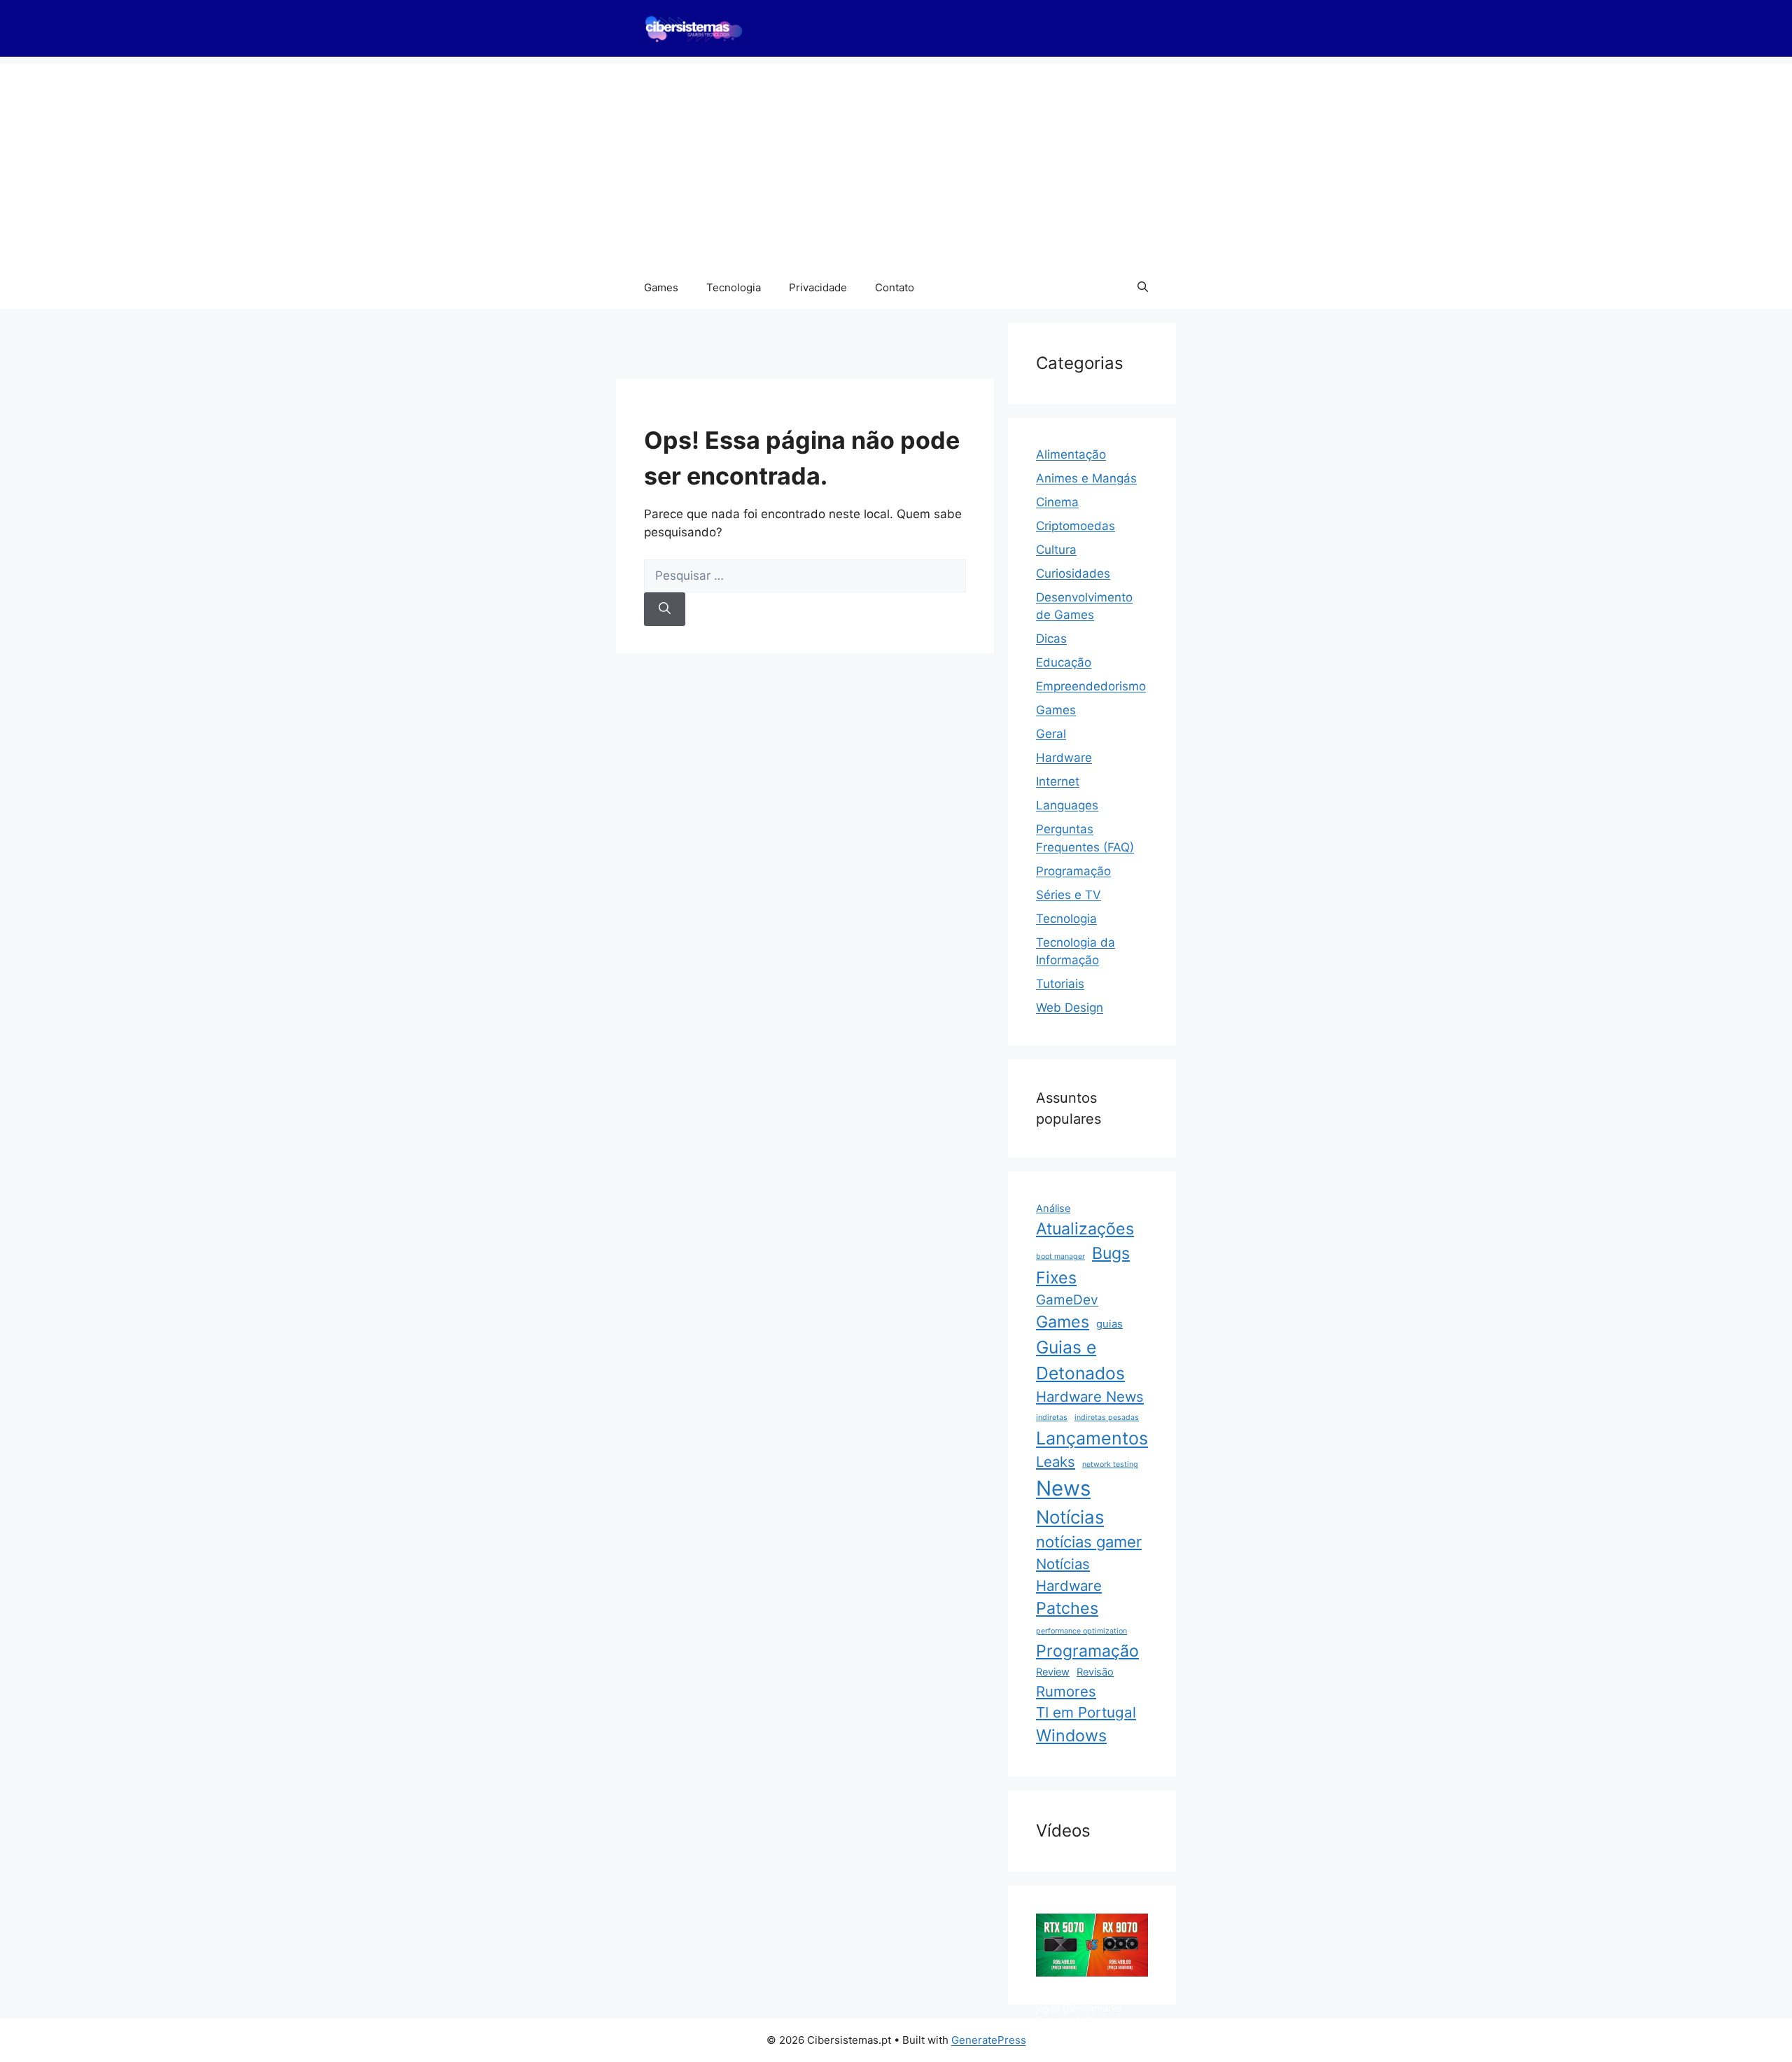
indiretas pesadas (1107, 1417)
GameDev (1067, 1300)
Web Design (1070, 1008)
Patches (1067, 1608)
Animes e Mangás (1086, 478)
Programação (1073, 871)
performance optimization (1081, 1631)
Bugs (1111, 1253)
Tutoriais (1060, 984)
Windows (1071, 1735)
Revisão (1095, 1672)
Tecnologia (734, 287)
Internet (1058, 781)
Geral (1051, 734)
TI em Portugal (1086, 1712)
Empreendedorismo (1091, 686)
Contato (895, 287)
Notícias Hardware (1069, 1574)
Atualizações (1085, 1229)
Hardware (1064, 758)
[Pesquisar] (665, 609)
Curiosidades (1073, 573)
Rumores (1066, 1691)
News (1063, 1488)
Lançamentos (1092, 1438)
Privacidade (818, 287)
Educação (1064, 662)
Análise (1053, 1208)
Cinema (1057, 502)
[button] (1143, 288)
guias (1109, 1324)
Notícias (1070, 1517)
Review (1053, 1672)
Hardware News (1090, 1396)
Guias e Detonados (1080, 1360)
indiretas (1052, 1417)
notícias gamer (1089, 1542)
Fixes (1056, 1278)
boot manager (1060, 1256)
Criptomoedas (1076, 526)
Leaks (1056, 1462)
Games (661, 287)
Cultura (1056, 550)
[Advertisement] (896, 162)
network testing (1110, 1464)
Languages (1067, 805)
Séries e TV (1069, 895)
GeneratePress (989, 2040)
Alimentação (1071, 454)
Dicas (1051, 639)
